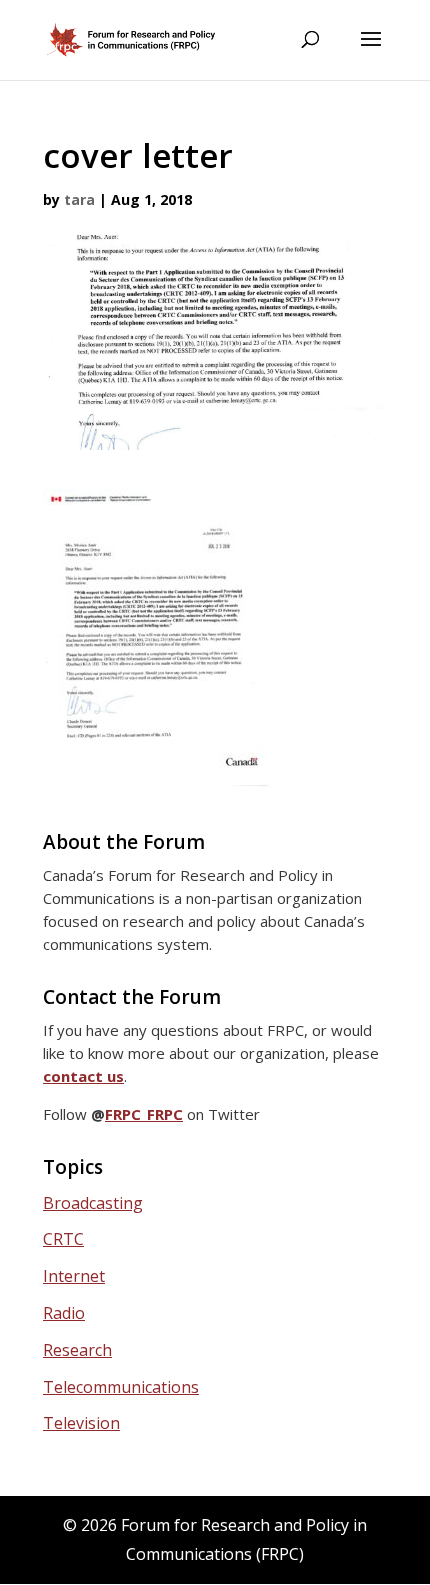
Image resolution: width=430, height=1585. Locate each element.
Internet (74, 1276)
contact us (83, 1076)
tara (79, 199)
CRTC (63, 1239)
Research (77, 1350)
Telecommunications (121, 1387)
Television (81, 1423)
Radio (64, 1313)
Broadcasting (93, 1203)
